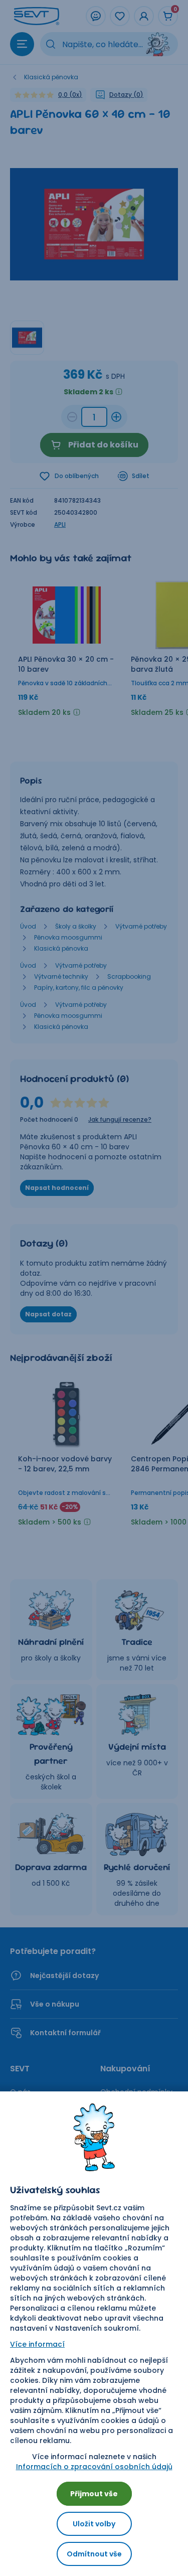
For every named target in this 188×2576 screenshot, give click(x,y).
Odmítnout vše (94, 2554)
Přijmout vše (94, 2494)
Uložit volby (94, 2524)
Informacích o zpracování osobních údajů (94, 2467)
